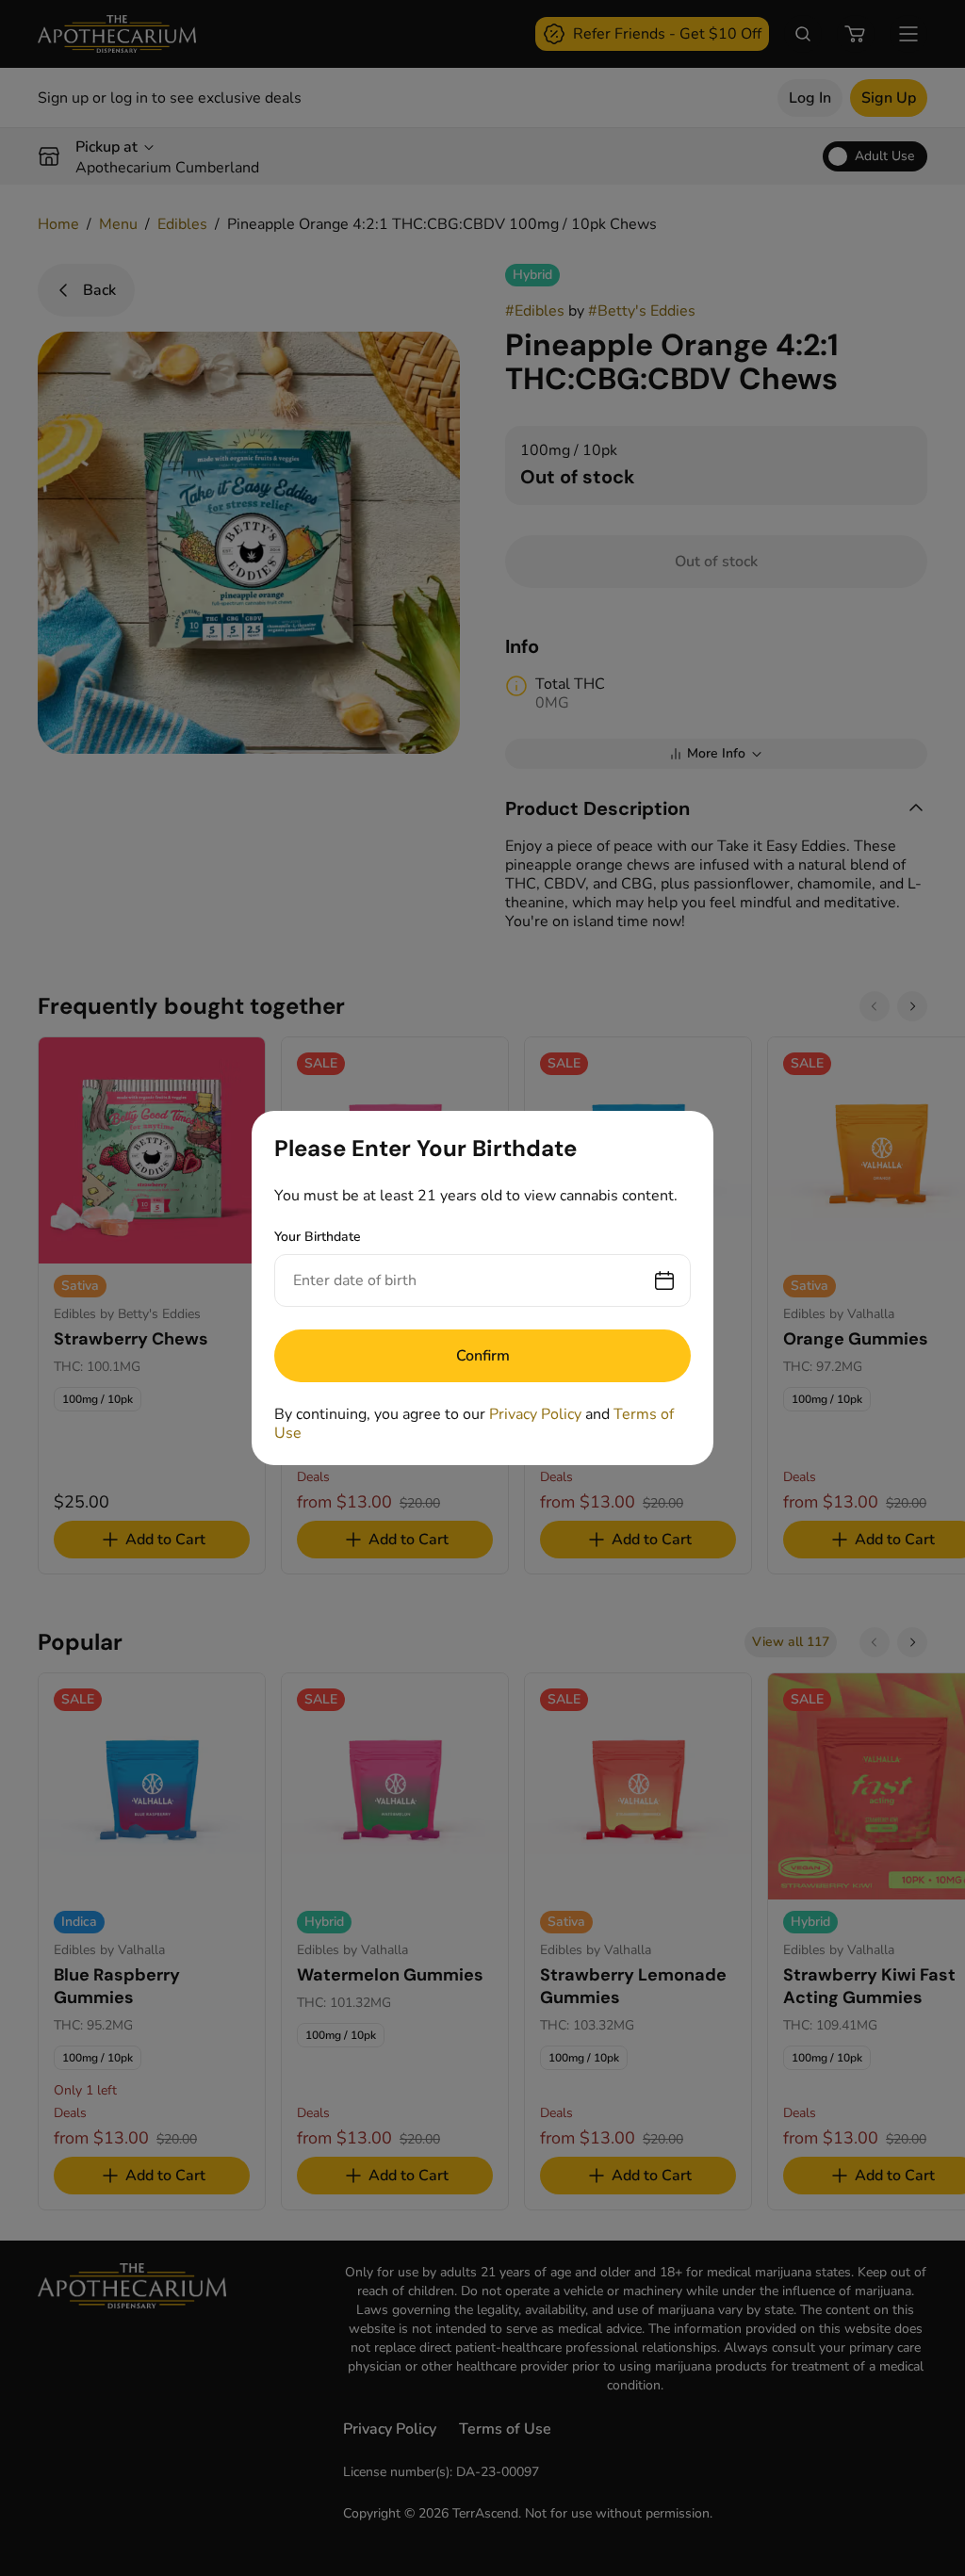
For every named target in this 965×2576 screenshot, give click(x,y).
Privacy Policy (535, 1414)
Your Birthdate (318, 1237)
